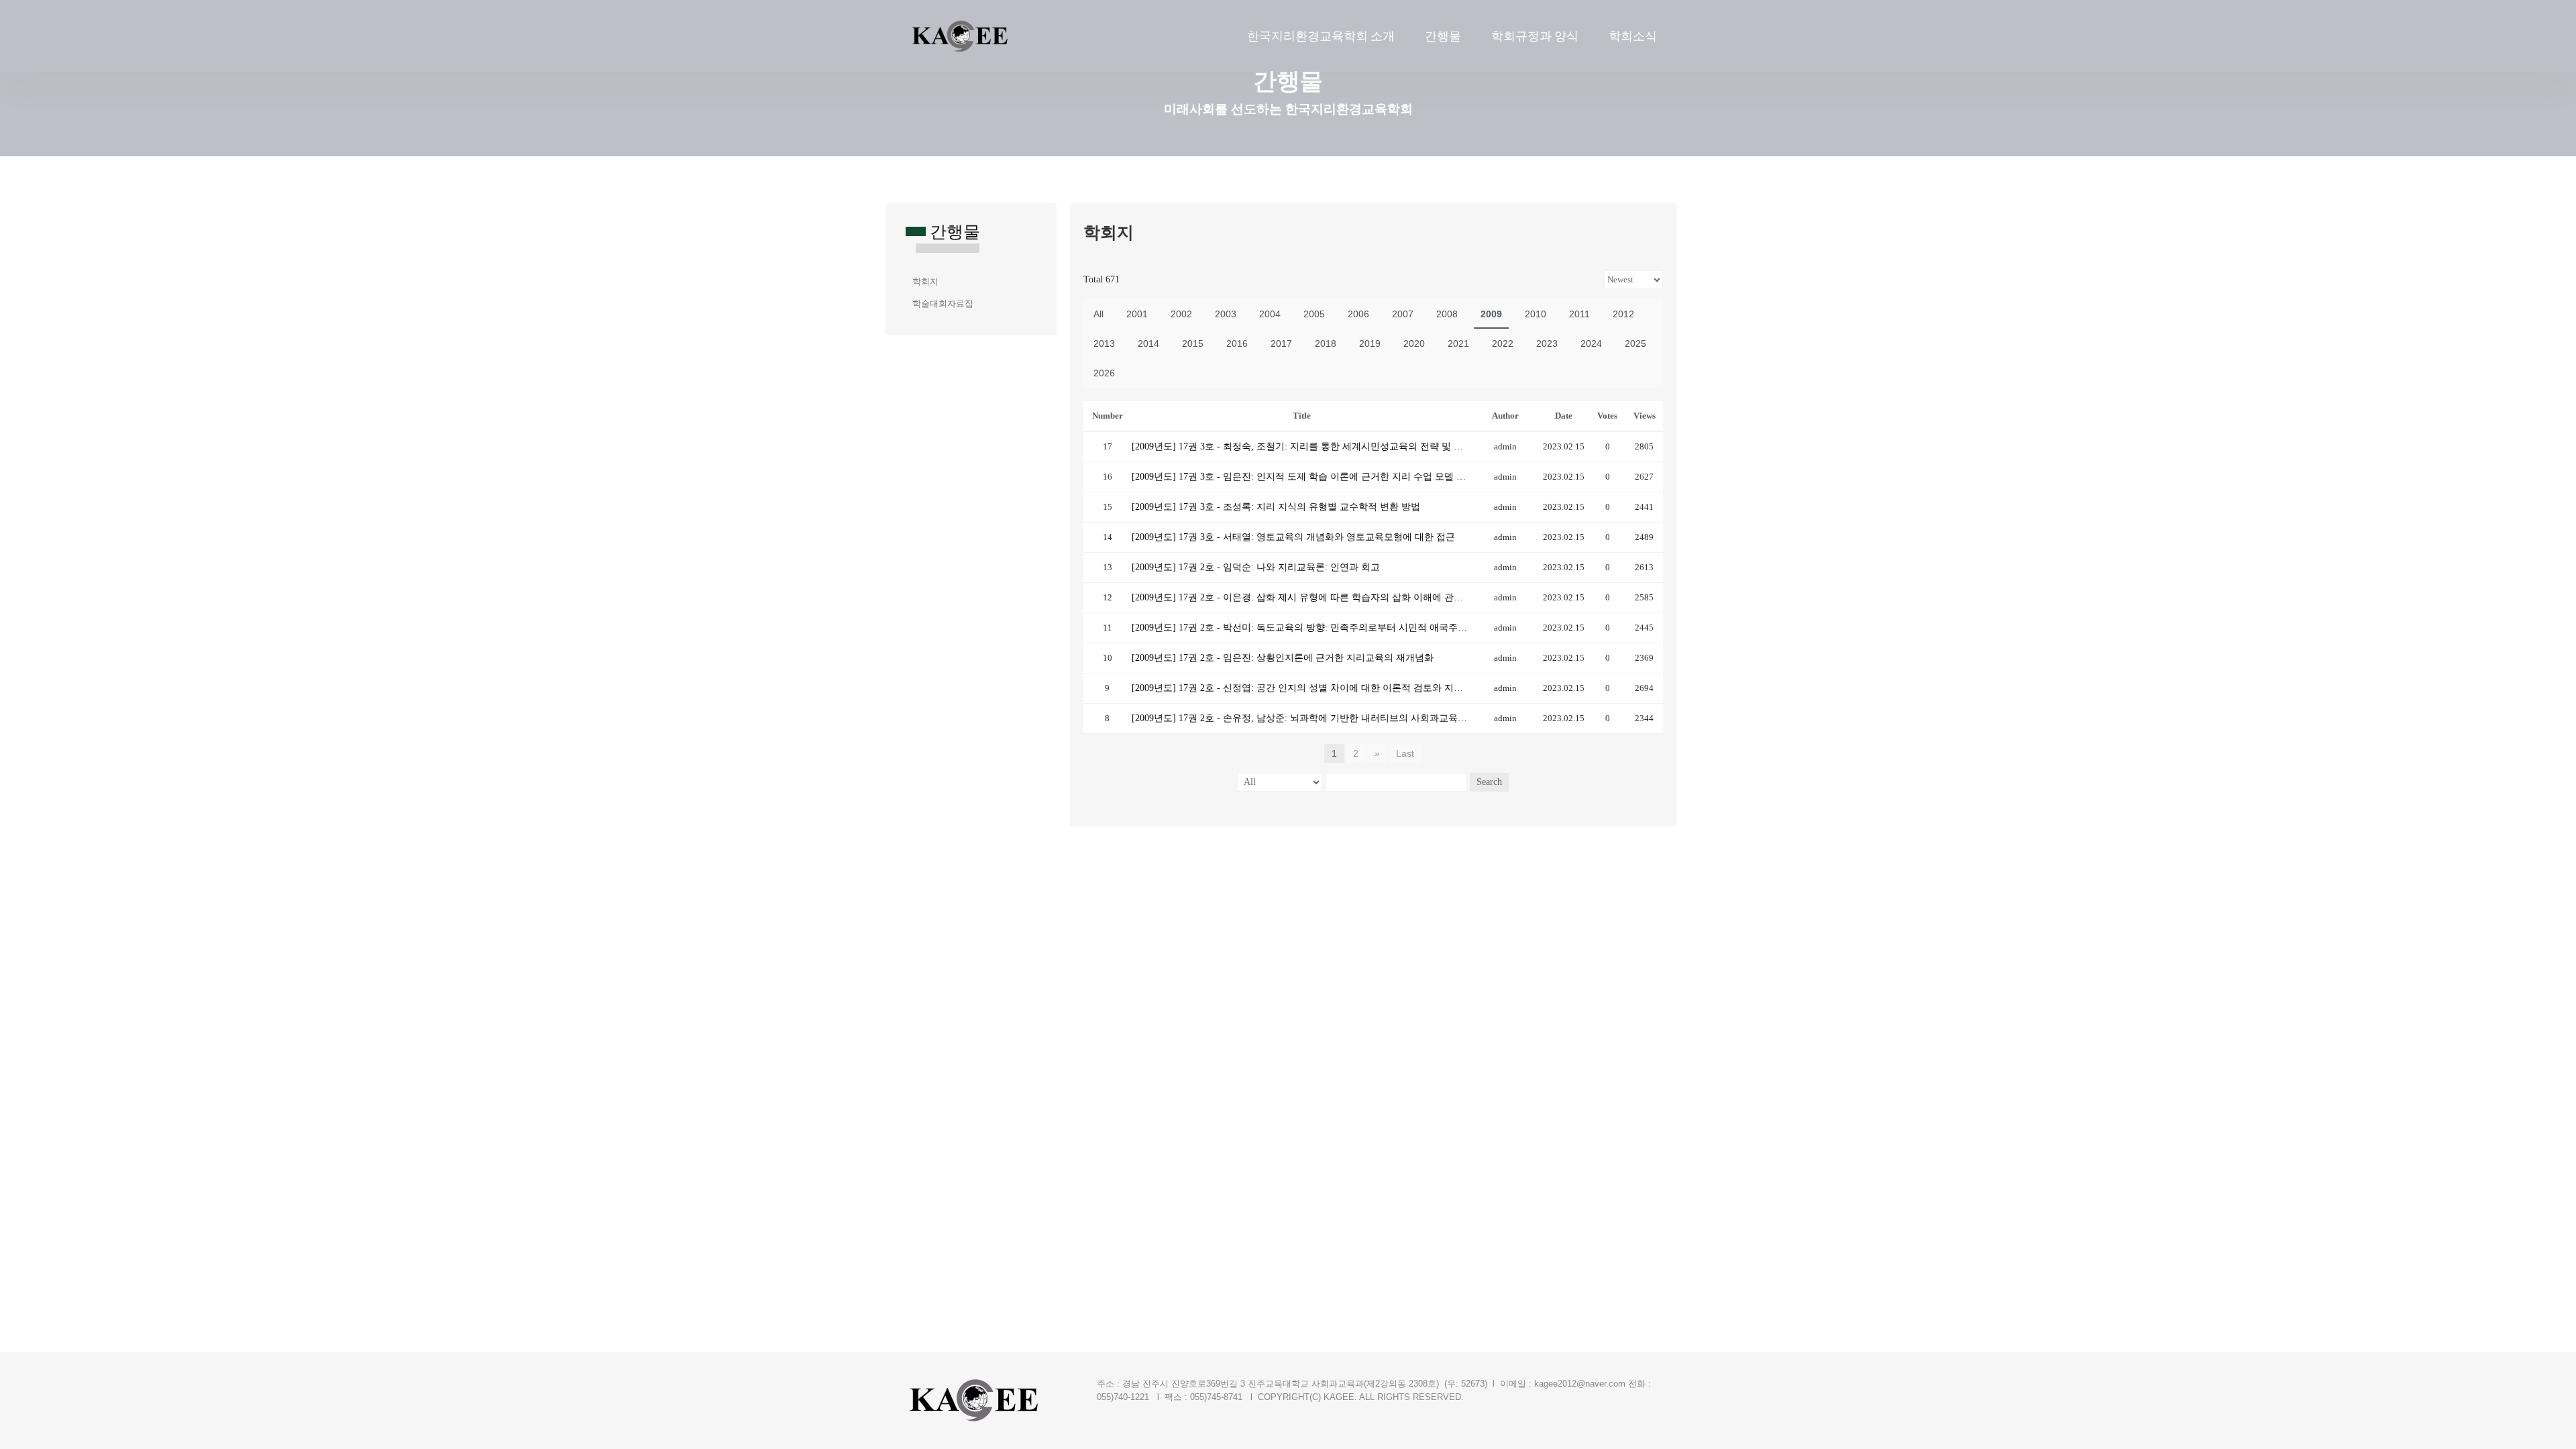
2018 (1326, 343)
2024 (1591, 343)
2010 (1536, 314)
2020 (1414, 343)
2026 (1104, 373)
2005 (1314, 314)
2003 (1226, 314)
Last (1405, 753)
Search (1489, 782)
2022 (1503, 343)
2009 (1491, 314)
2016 (1237, 343)
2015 (1193, 343)
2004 (1270, 314)
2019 (1370, 343)
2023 (1547, 343)
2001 (1137, 314)
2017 (1281, 343)
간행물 (1443, 36)
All (1098, 314)
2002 (1181, 314)
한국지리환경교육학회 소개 (1321, 36)
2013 (1104, 343)
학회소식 (1633, 36)
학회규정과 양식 (1535, 36)
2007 (1403, 314)
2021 (1458, 343)
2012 (1623, 314)
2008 (1447, 314)
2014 (1148, 343)
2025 (1635, 343)
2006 (1358, 314)
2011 (1579, 314)
